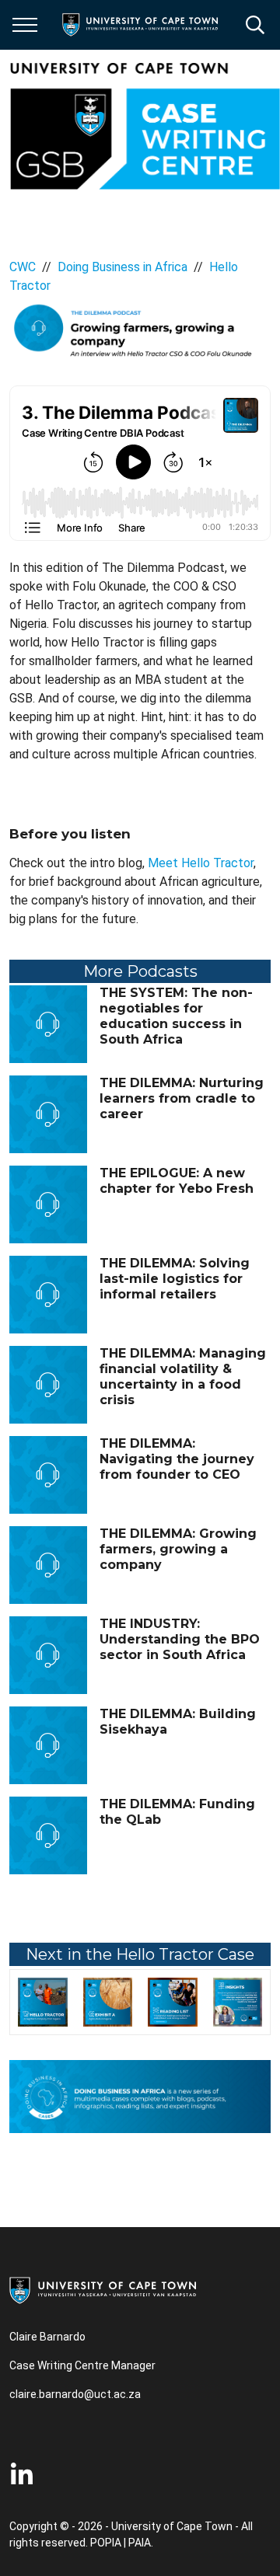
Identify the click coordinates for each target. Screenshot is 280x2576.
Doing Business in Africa (122, 267)
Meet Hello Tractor (201, 863)
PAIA (140, 2543)
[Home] (103, 2289)
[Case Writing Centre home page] (145, 126)
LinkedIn (22, 2475)
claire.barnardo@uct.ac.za (75, 2394)
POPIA (106, 2543)
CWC (23, 267)
